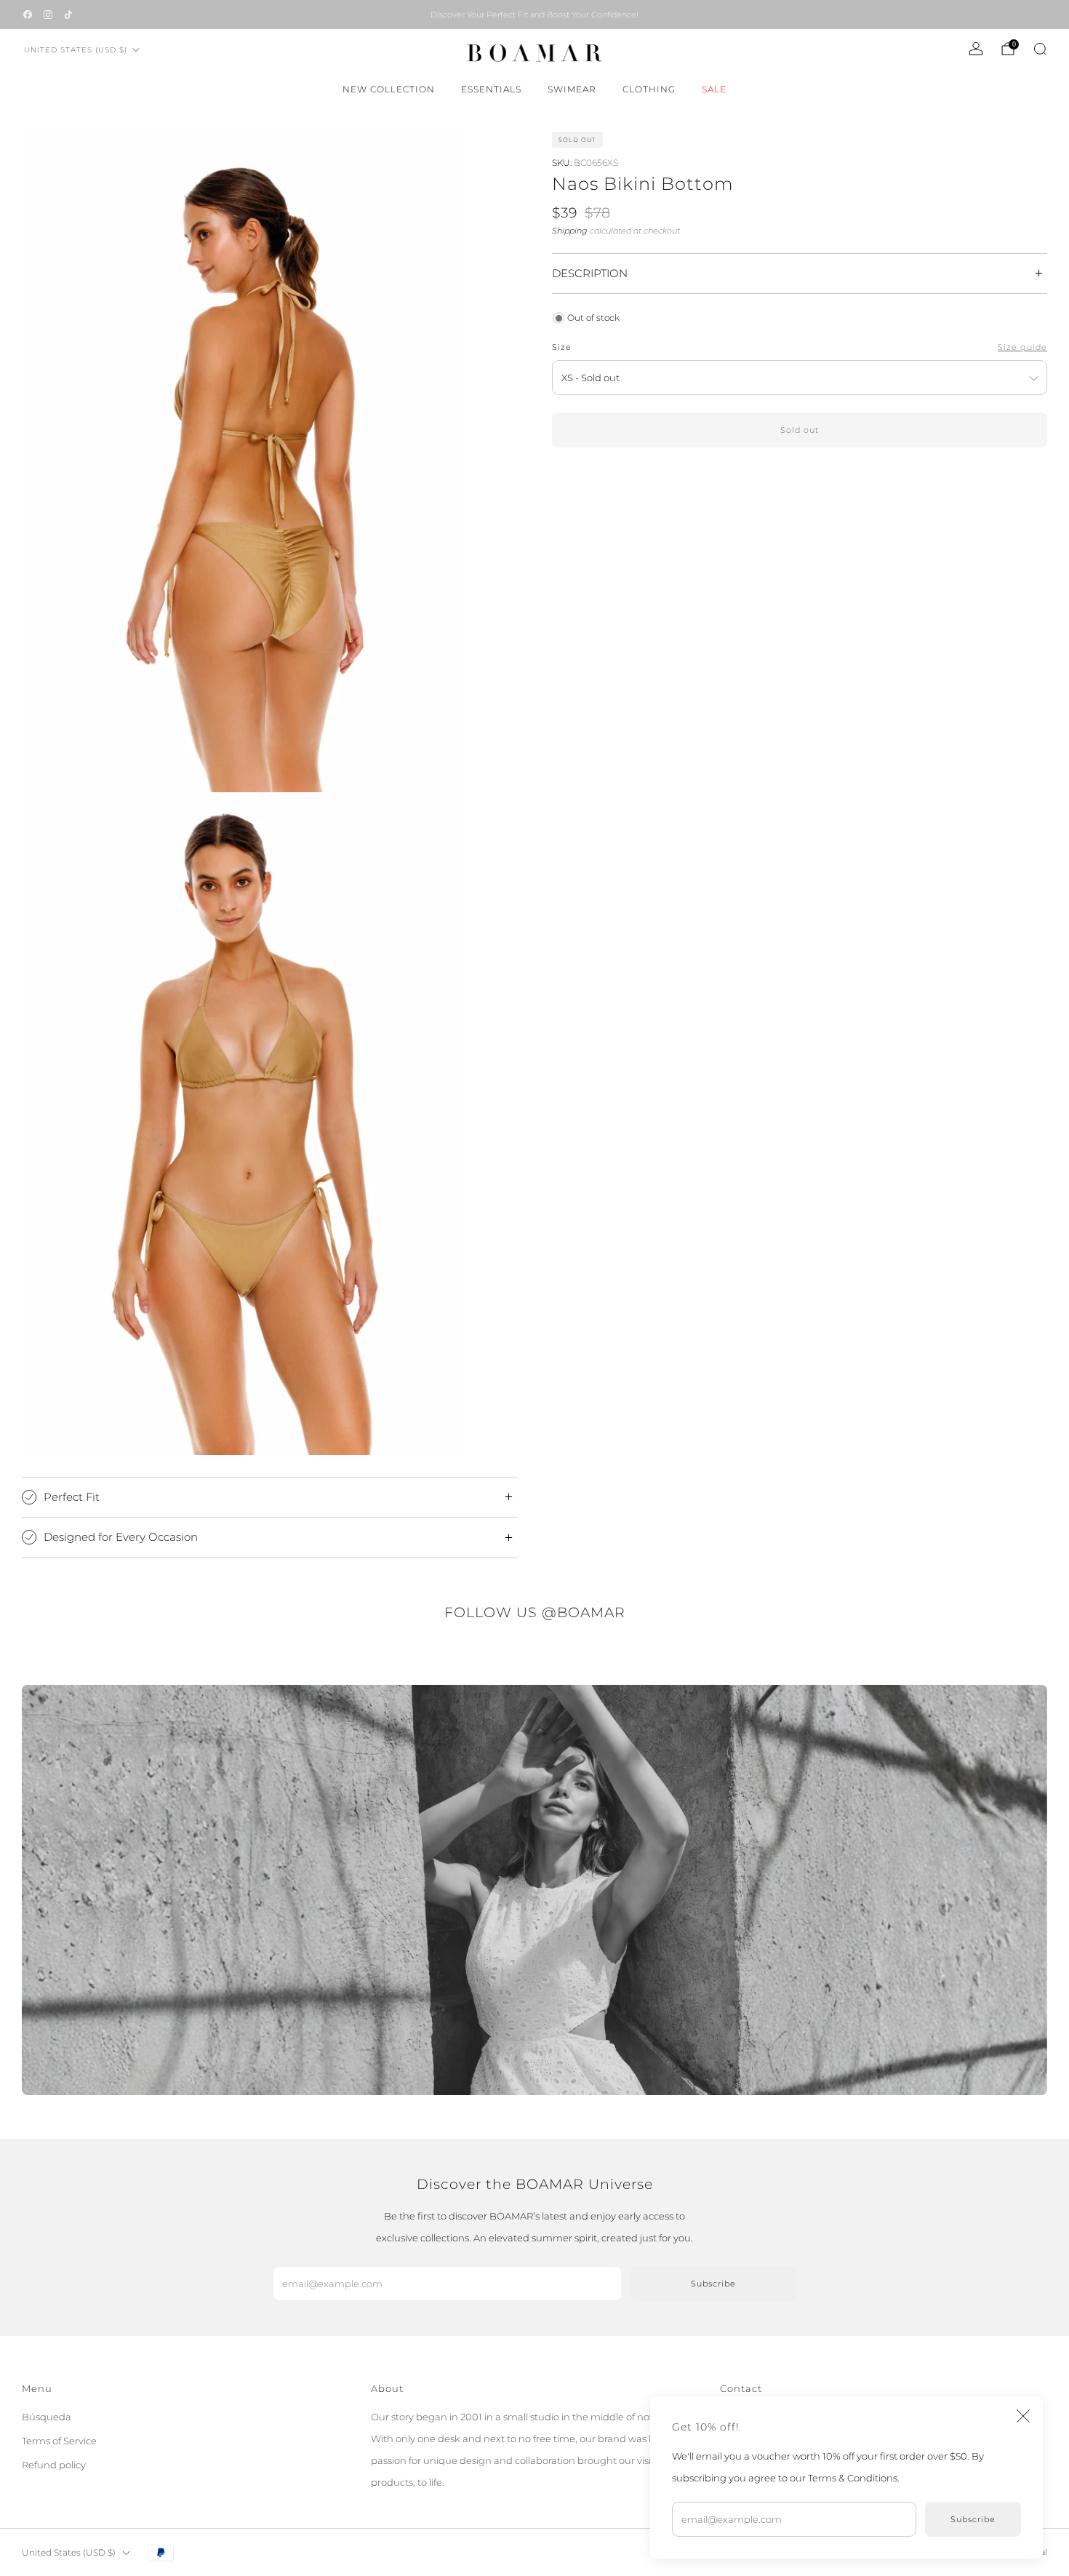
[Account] (976, 49)
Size (562, 347)
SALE (714, 89)
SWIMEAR (572, 89)
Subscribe (973, 2519)
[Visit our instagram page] (48, 15)
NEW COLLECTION (389, 89)
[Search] (1040, 49)
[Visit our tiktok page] (68, 15)
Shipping (570, 231)
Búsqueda (47, 2417)
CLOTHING (649, 89)
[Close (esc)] (1023, 2416)
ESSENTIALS (491, 89)
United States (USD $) (76, 50)
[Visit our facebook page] (28, 15)
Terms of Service (59, 2441)
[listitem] (534, 15)
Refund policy (54, 2465)
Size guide (1022, 347)
